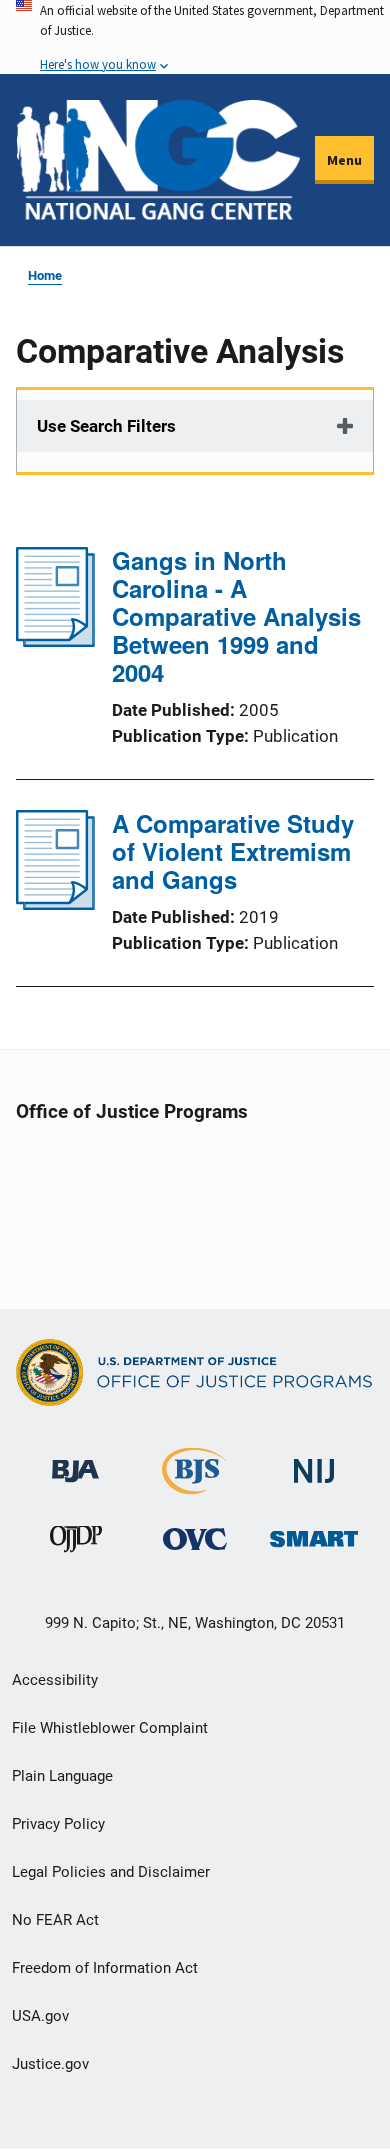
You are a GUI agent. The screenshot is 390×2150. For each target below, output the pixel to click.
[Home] (158, 160)
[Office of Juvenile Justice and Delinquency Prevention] (76, 1543)
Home (45, 275)
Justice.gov (50, 2064)
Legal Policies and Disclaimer (111, 1872)
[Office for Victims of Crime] (195, 1538)
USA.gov (40, 2016)
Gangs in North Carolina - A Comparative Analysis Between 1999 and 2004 (236, 616)
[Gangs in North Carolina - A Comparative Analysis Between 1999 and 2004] (55, 641)
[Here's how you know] (195, 37)
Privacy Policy (58, 1824)
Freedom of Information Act (105, 1968)
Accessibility (55, 1680)
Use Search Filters (106, 426)
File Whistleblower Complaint (110, 1728)
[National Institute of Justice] (314, 1462)
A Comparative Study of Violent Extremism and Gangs (233, 851)
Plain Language (62, 1776)
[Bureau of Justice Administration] (75, 1461)
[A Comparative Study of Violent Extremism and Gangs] (55, 904)
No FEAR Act (55, 1920)
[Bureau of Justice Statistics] (194, 1485)
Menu (344, 160)
